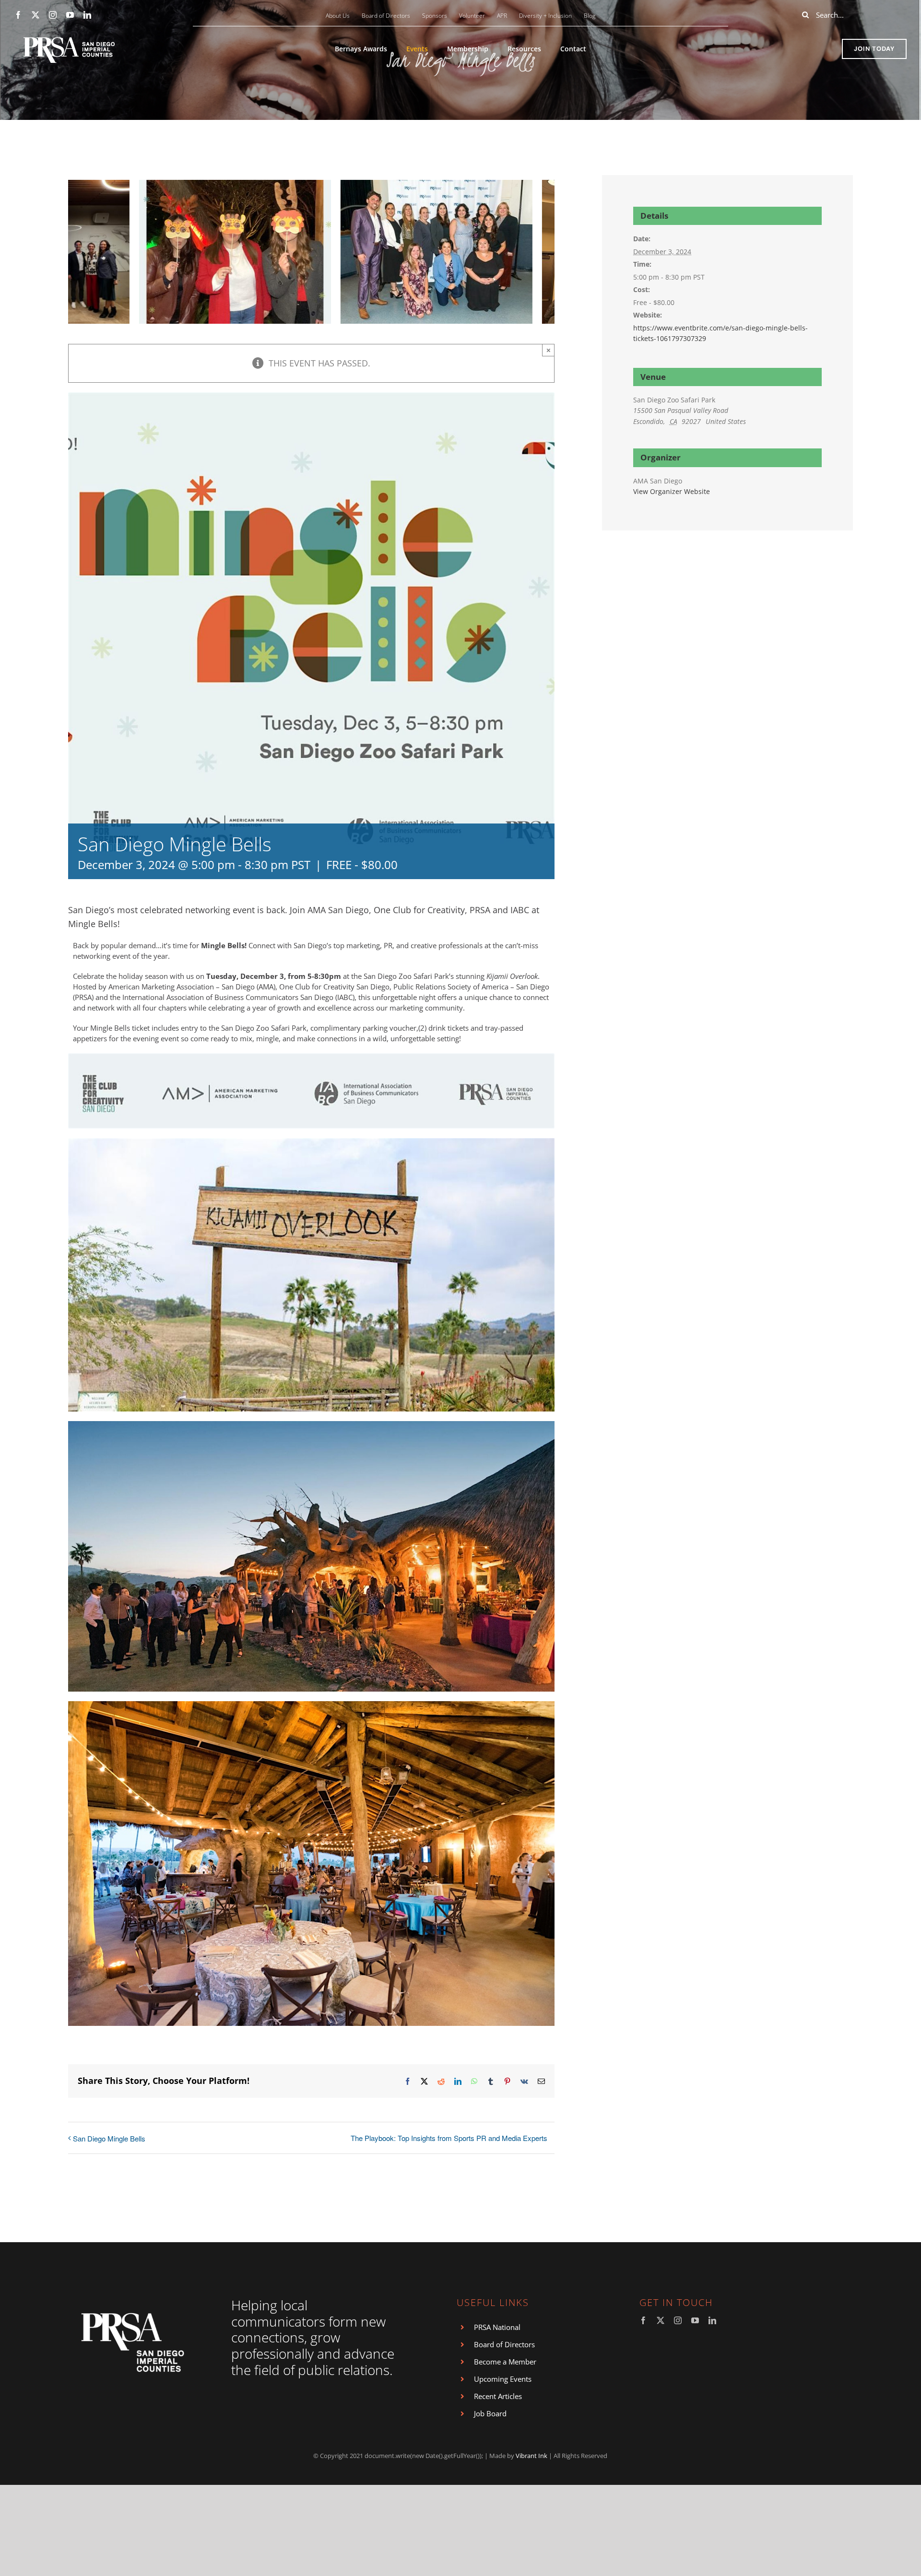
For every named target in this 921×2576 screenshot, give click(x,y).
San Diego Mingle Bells (109, 2138)
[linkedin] (87, 15)
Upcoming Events (503, 2379)
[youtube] (70, 15)
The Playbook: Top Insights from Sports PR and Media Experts (449, 2138)
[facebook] (18, 15)
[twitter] (35, 15)
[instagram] (53, 15)
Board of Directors (504, 2344)
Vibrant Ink (531, 2456)
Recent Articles (498, 2396)
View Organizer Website (672, 491)
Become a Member (505, 2362)
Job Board (490, 2413)
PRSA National (497, 2327)
